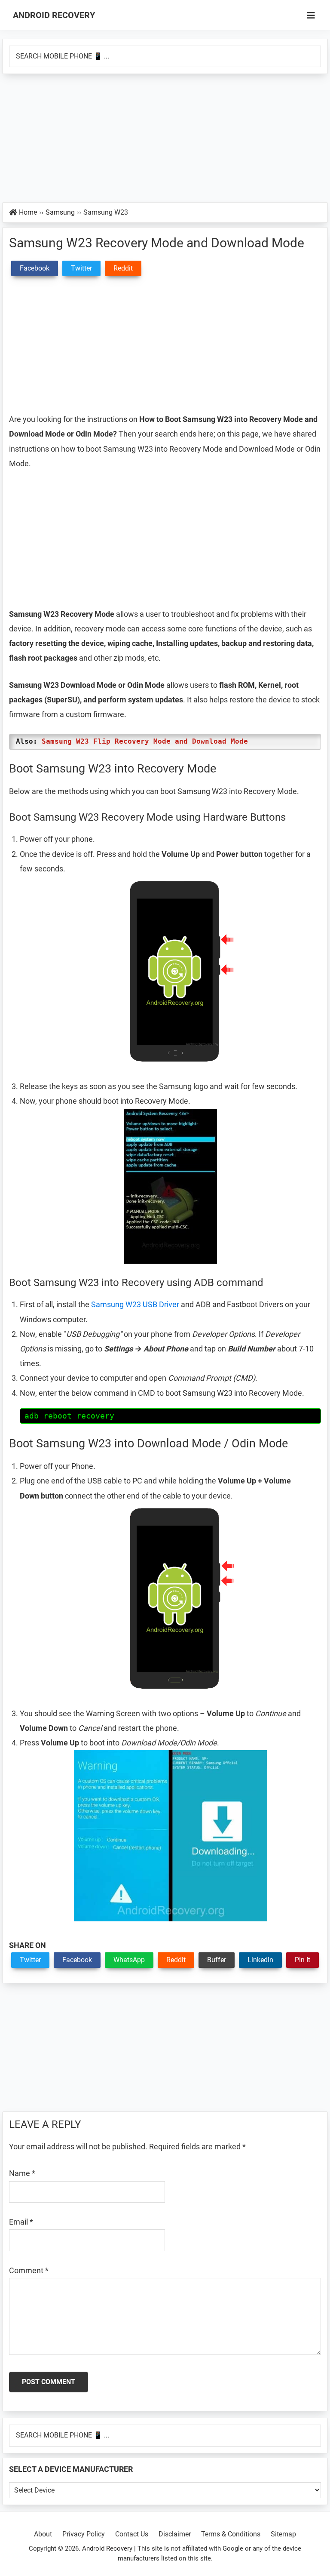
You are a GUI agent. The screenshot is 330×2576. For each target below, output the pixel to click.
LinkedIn (260, 1960)
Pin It (302, 1960)
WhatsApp (129, 1960)
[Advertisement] (165, 138)
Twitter (30, 1960)
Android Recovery (54, 15)
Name (22, 2173)
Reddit (176, 1960)
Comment (29, 2270)
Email (21, 2222)
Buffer (217, 1960)
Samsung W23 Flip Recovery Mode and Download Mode (145, 741)
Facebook (77, 1960)
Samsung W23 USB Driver (135, 1304)
